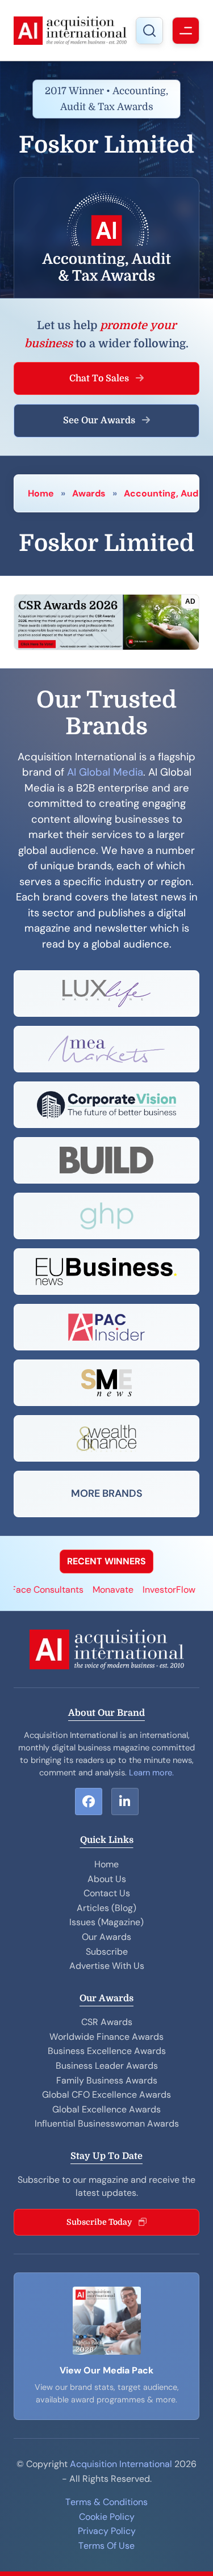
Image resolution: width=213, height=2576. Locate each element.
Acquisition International (121, 2464)
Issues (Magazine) (106, 1922)
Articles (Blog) (106, 1908)
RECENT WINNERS (106, 1561)
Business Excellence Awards (107, 2051)
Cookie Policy (107, 2517)
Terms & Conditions (106, 2502)
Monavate (101, 1590)
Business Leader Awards (107, 2066)
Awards (89, 493)
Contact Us (107, 1893)
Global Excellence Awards (106, 2109)
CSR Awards (107, 2022)
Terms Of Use (106, 2546)
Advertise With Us (107, 1966)
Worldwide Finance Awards (106, 2037)
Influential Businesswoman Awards (107, 2123)
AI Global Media (105, 772)
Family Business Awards (107, 2080)
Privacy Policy (107, 2531)
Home (41, 493)
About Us (107, 1879)
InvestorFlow (157, 1590)
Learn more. (151, 1773)
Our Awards (106, 1937)
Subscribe (107, 1952)
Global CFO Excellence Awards (106, 2095)
